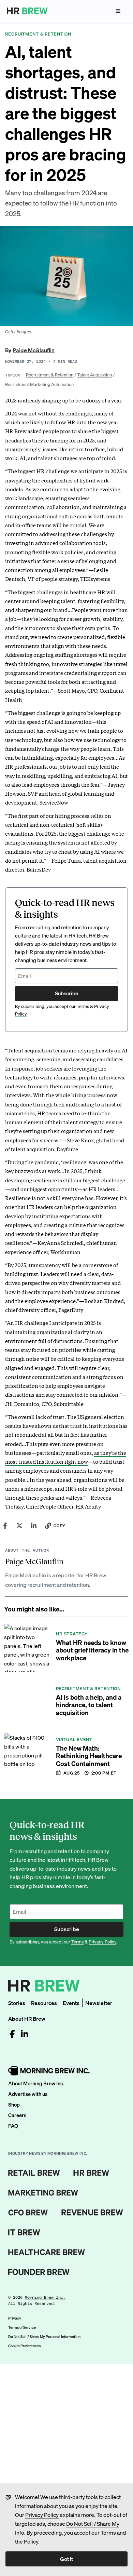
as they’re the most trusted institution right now (66, 1457)
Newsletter (99, 2003)
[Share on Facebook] (5, 1526)
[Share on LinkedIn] (34, 1526)
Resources (44, 2003)
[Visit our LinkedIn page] (25, 2034)
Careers (17, 2115)
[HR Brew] (91, 2173)
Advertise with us (28, 2094)
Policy (31, 2541)
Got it (66, 2559)
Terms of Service (22, 2327)
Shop (14, 2104)
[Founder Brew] (39, 2272)
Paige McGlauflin (34, 350)
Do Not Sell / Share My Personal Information (44, 2337)
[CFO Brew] (28, 2213)
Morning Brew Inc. (45, 2298)
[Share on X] (19, 1526)
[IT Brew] (24, 2232)
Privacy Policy (42, 2515)
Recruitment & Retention (50, 375)
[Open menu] (118, 11)
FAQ (13, 2126)
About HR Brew (27, 2019)
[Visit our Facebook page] (12, 2034)
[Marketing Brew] (43, 2193)
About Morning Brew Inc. (36, 2083)
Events (71, 2003)
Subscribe (66, 993)
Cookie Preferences (24, 2346)
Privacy (15, 2318)
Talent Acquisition (94, 375)
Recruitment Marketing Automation (39, 384)
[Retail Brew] (34, 2173)
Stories (17, 2003)
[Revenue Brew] (92, 2213)
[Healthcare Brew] (47, 2252)
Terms (108, 2532)
